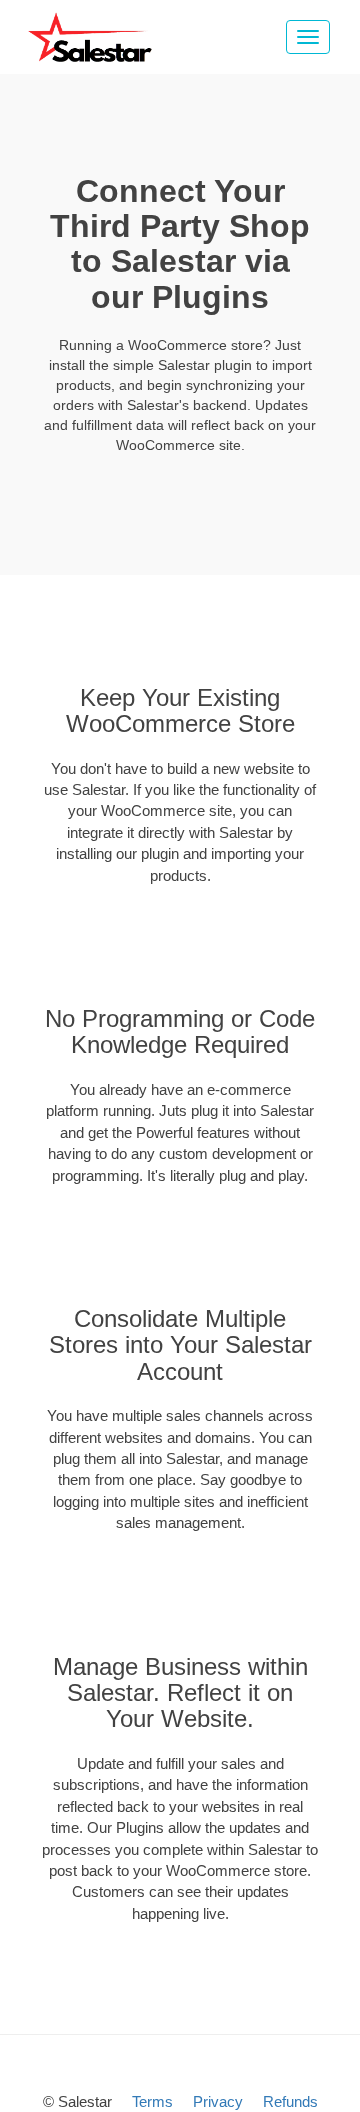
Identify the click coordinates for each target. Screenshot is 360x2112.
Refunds (290, 2101)
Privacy (218, 2101)
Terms (152, 2101)
